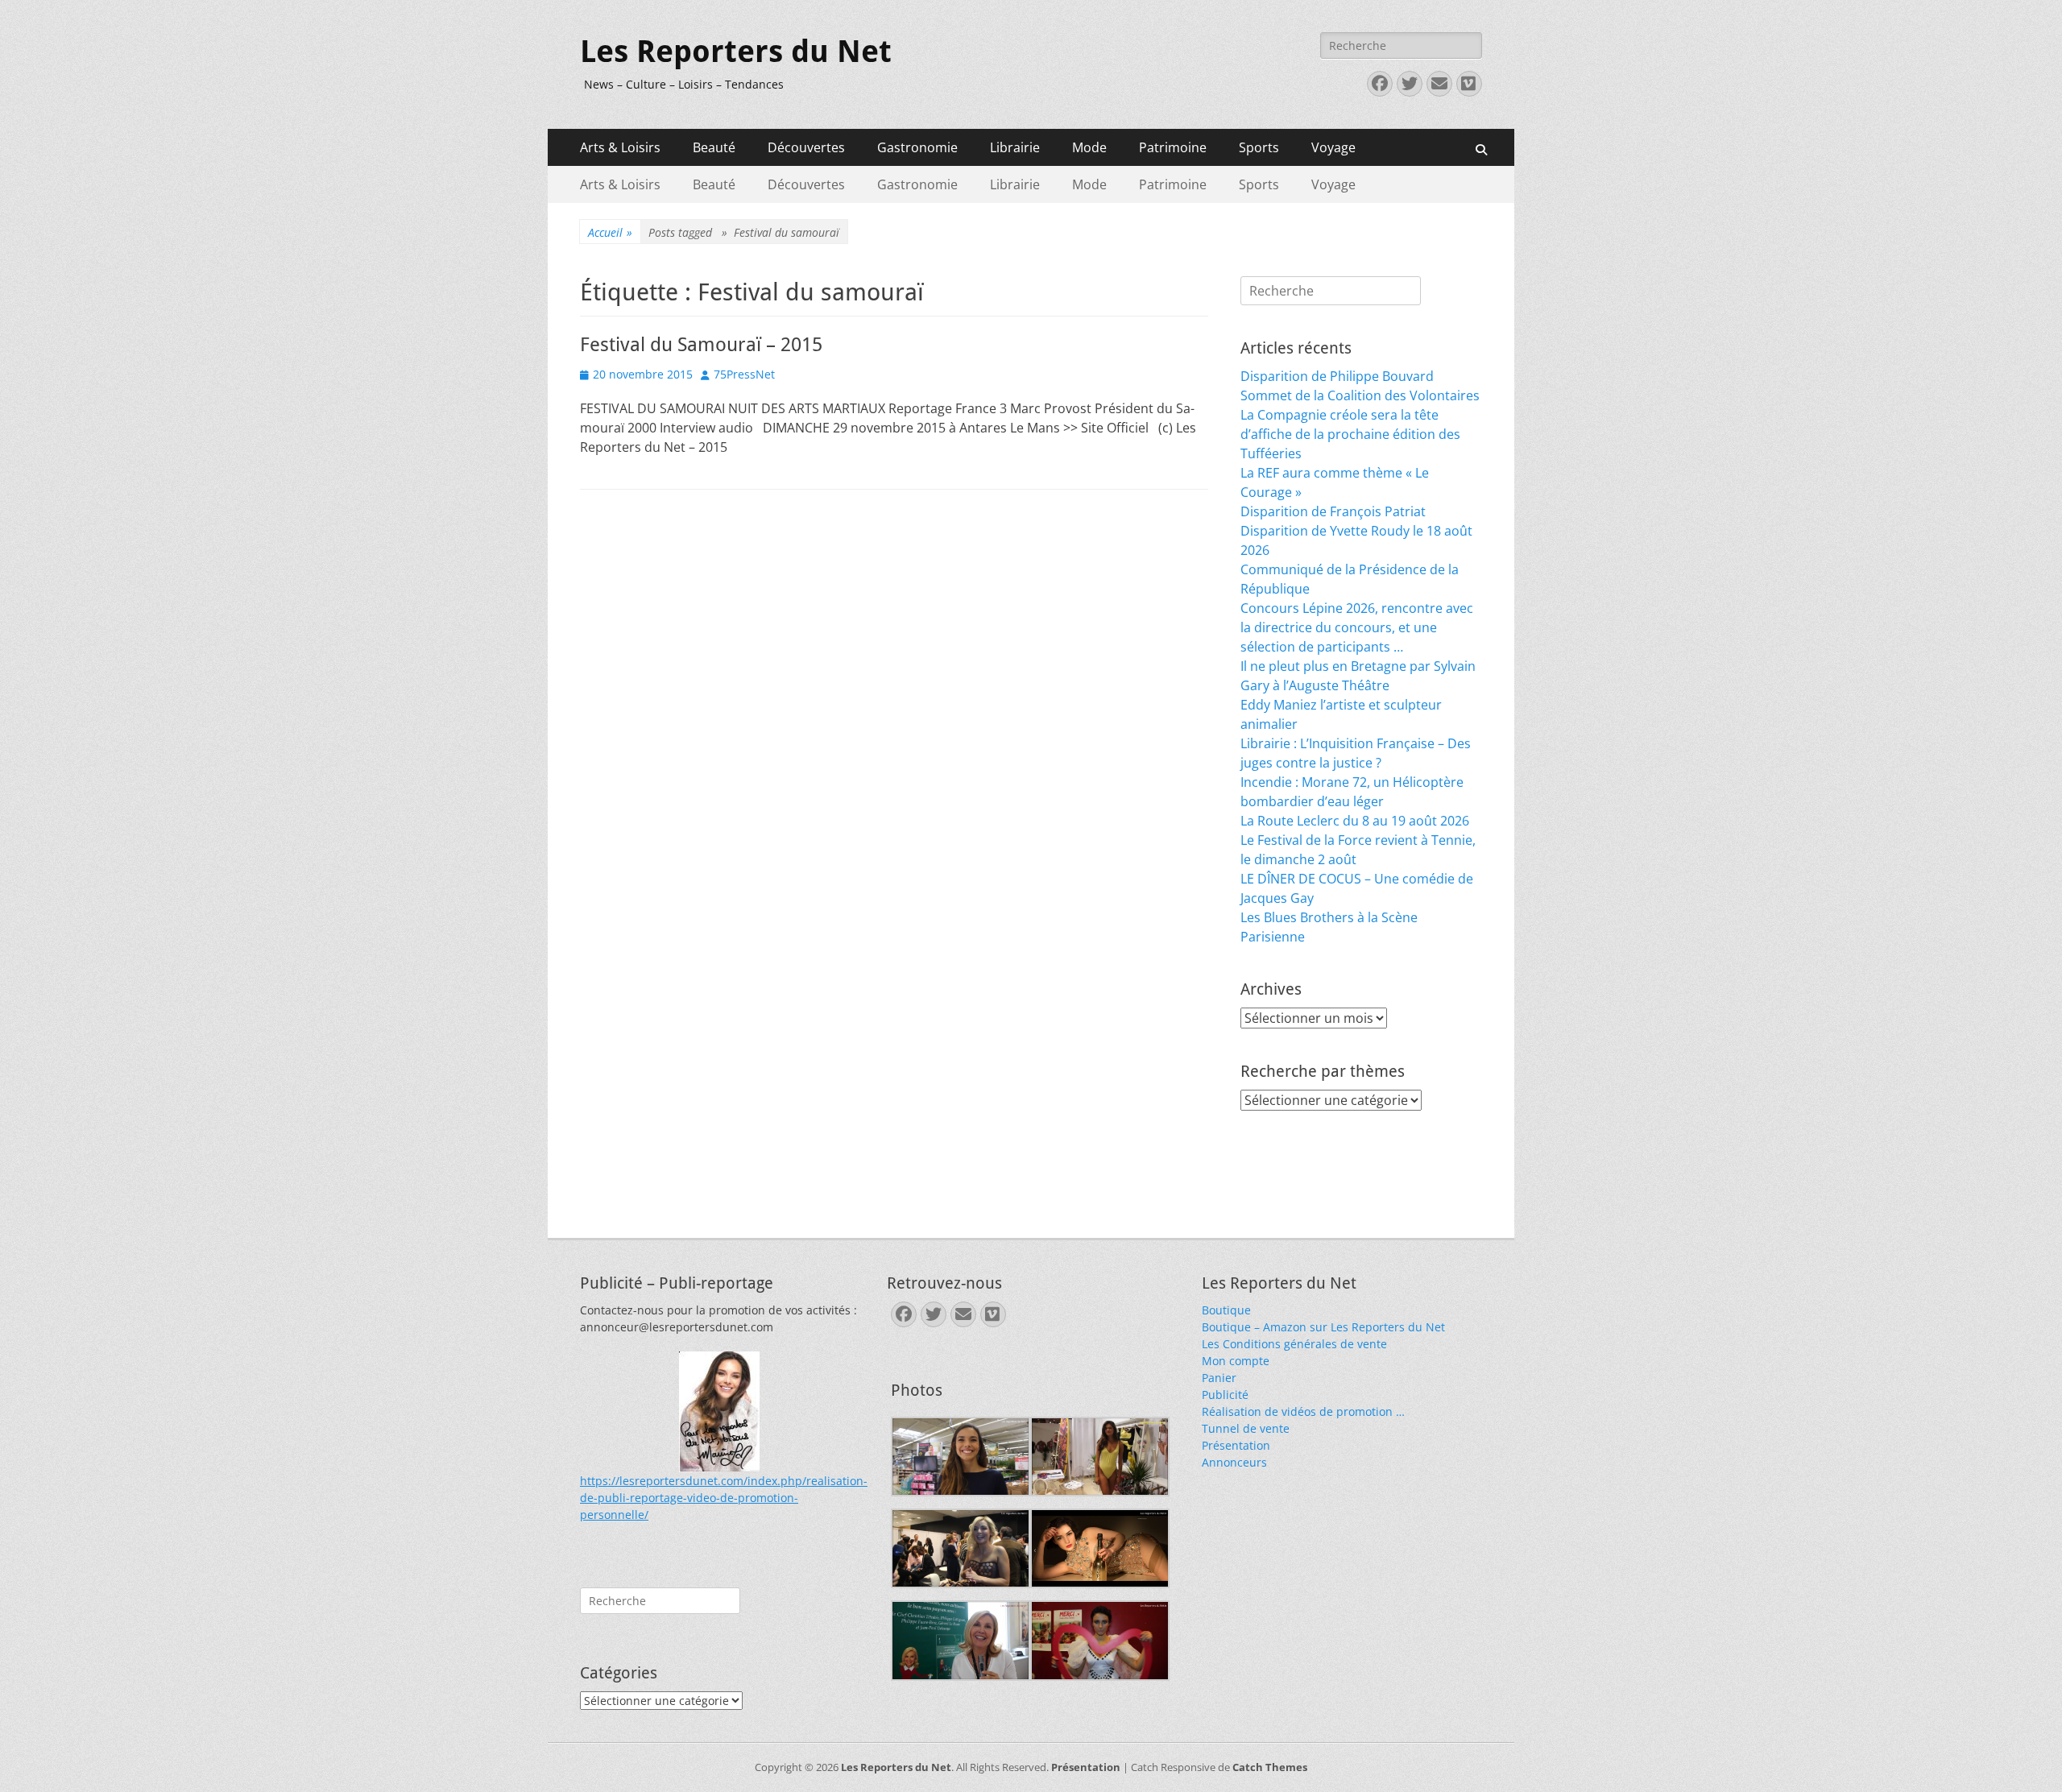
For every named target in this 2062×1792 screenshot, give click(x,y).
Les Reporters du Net (736, 52)
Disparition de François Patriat (1333, 511)
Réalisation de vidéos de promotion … (1303, 1411)
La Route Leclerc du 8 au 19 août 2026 (1355, 821)
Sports (1259, 147)
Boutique (1226, 1310)
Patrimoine (1173, 147)
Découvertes (806, 147)
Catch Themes (1270, 1767)
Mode (1089, 147)
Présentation (1236, 1445)
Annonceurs (1234, 1462)
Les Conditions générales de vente (1294, 1344)
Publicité (1225, 1395)
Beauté (714, 147)
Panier (1219, 1378)
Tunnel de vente (1246, 1428)
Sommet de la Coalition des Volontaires (1360, 395)
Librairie (1015, 147)
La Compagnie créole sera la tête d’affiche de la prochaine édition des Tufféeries (1350, 434)
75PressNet (744, 374)
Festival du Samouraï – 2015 (701, 345)
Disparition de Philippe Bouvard (1337, 376)
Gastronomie (917, 147)
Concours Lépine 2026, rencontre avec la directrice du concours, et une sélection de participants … (1357, 627)
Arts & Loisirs (620, 147)
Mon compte (1236, 1361)
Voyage (1333, 147)
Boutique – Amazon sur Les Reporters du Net (1323, 1327)
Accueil (610, 232)
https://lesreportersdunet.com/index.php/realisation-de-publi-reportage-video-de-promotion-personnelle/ (724, 1498)
